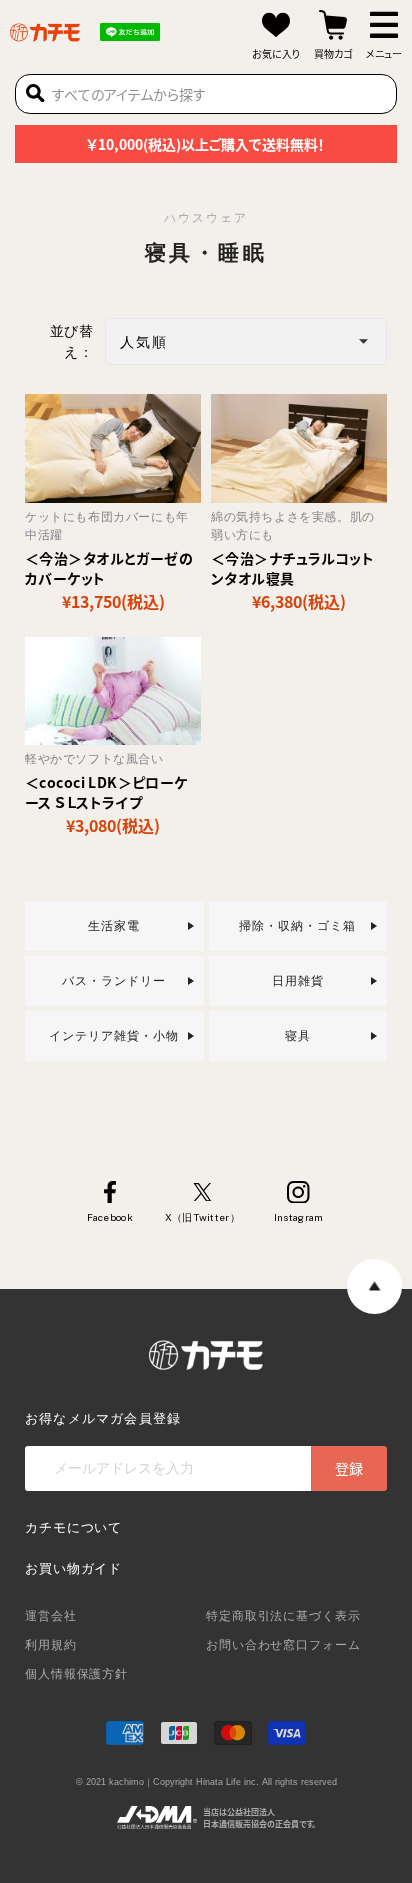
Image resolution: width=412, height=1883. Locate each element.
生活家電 (114, 926)
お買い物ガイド (73, 1568)
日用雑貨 (298, 981)
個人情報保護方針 (76, 1674)
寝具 (298, 1036)
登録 (349, 1468)
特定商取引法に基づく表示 (283, 1616)
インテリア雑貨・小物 (114, 1036)
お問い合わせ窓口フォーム (283, 1645)
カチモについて (73, 1527)
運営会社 (51, 1616)
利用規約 (51, 1645)
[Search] (35, 94)
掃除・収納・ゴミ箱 (297, 926)
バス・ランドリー (114, 981)
